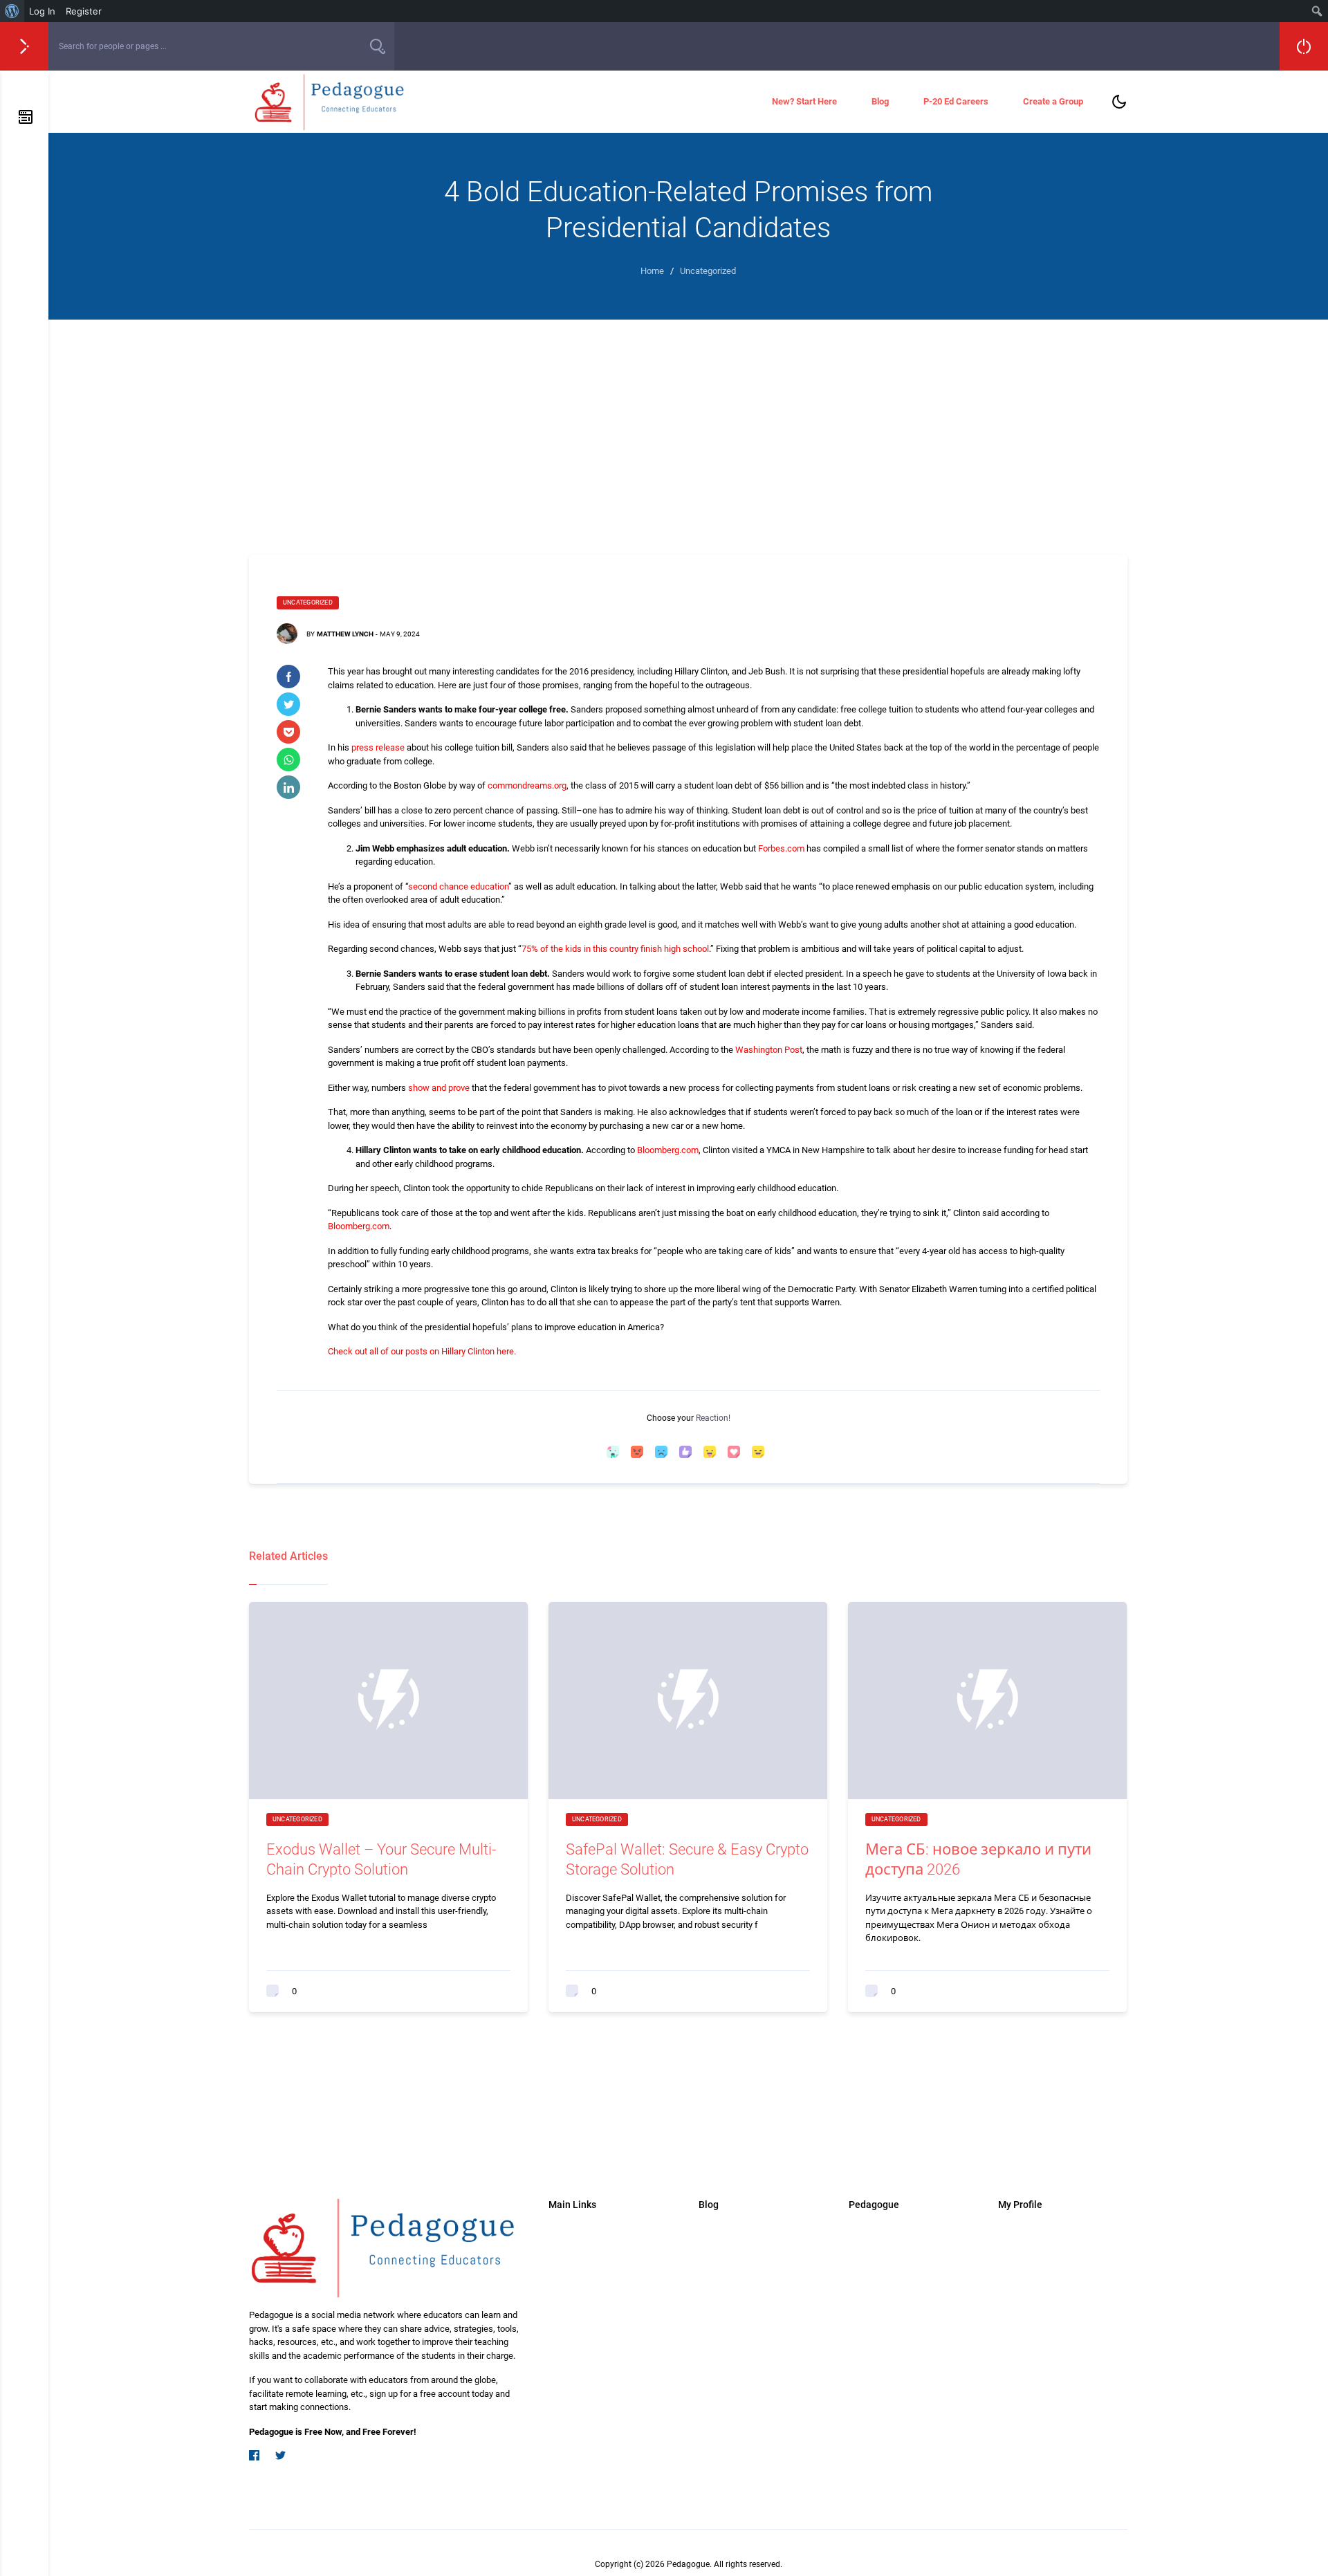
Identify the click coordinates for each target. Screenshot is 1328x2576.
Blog (880, 101)
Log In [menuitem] (42, 11)
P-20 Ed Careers (956, 101)
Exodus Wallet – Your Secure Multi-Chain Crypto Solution (381, 1859)
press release (378, 747)
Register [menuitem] (84, 11)
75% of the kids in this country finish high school (615, 949)
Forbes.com (781, 848)
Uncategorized (308, 602)
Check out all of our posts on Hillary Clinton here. (422, 1351)
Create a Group (1053, 101)
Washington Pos (767, 1050)
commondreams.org (527, 785)
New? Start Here (804, 101)
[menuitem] (12, 11)
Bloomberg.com (668, 1150)
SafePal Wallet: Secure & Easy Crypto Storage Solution (687, 1859)
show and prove (439, 1088)
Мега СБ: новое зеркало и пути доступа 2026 (978, 1859)
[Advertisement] (688, 423)
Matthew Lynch (345, 634)
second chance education (458, 886)
